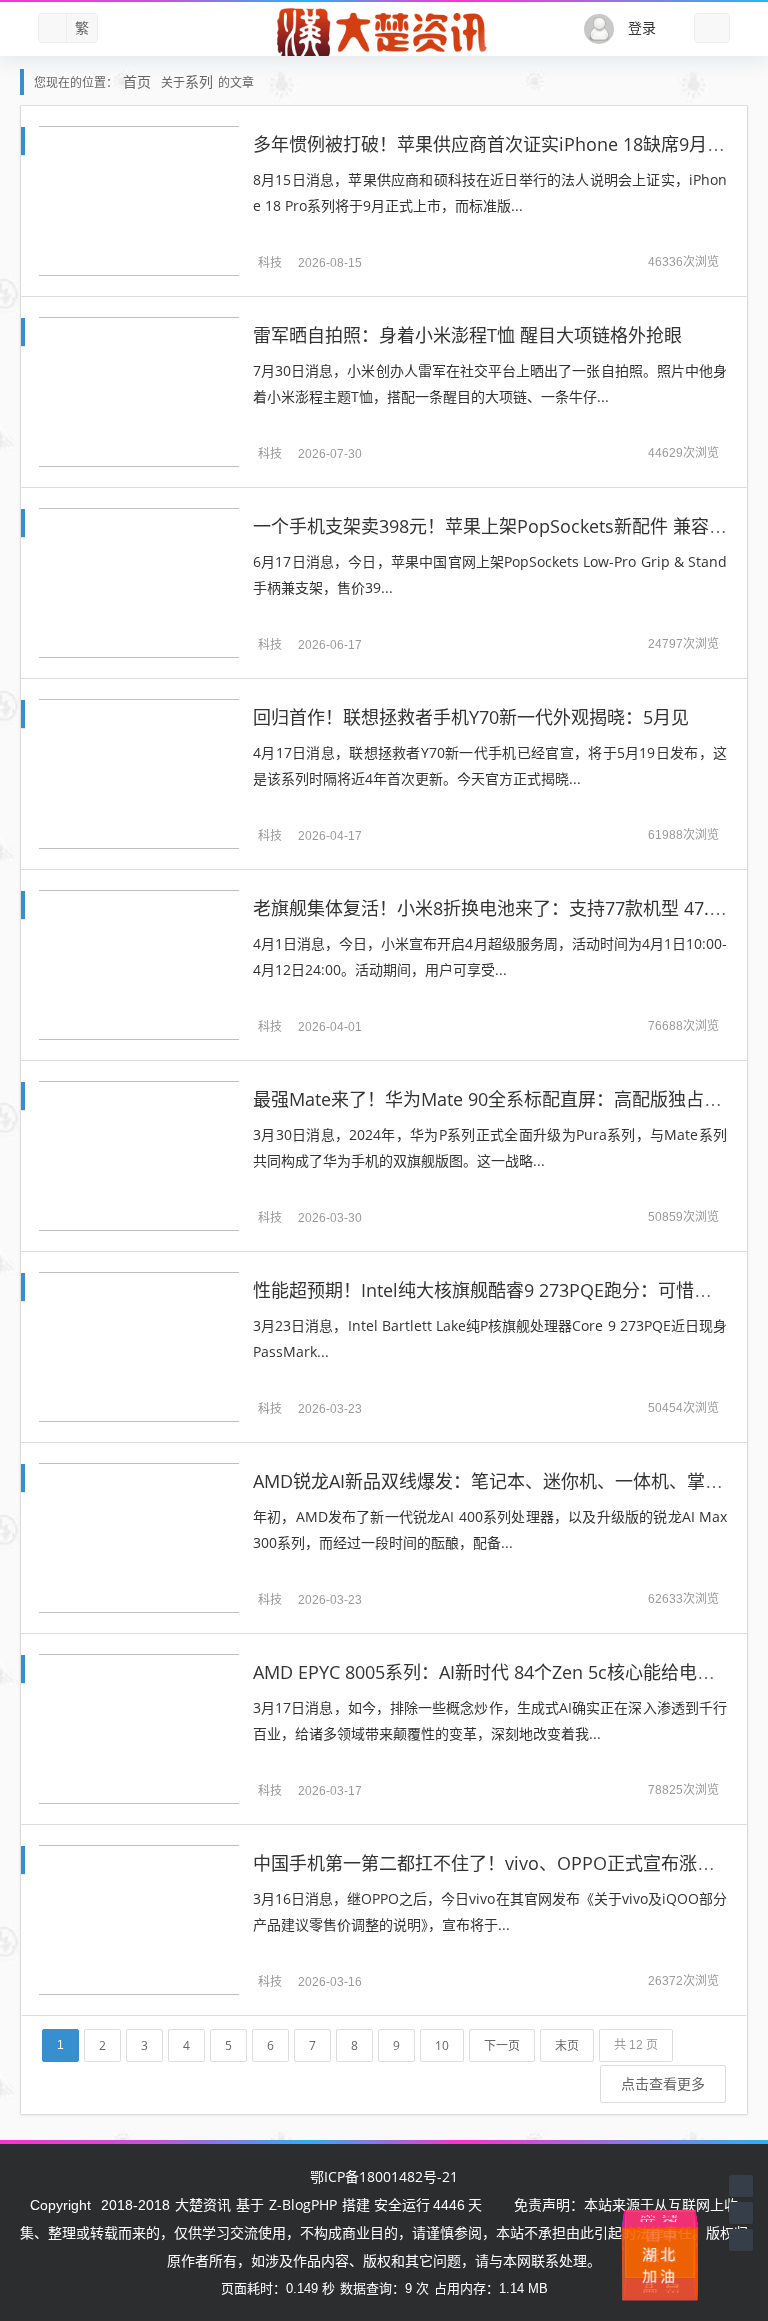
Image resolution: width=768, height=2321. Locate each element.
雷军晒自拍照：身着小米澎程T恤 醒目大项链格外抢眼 (467, 335)
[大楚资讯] (384, 33)
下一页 (502, 2045)
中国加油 (665, 2259)
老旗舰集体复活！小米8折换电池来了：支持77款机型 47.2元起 (504, 908)
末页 (567, 2045)
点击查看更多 (663, 2083)
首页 (137, 81)
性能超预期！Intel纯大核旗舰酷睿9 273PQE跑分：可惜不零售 (500, 1290)
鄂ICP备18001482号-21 (384, 2176)
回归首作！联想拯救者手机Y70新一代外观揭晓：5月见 (471, 717)
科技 (270, 262)
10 (442, 2045)
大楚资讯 (203, 2204)
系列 (199, 81)
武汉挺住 (659, 2215)
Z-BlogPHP (303, 2204)
